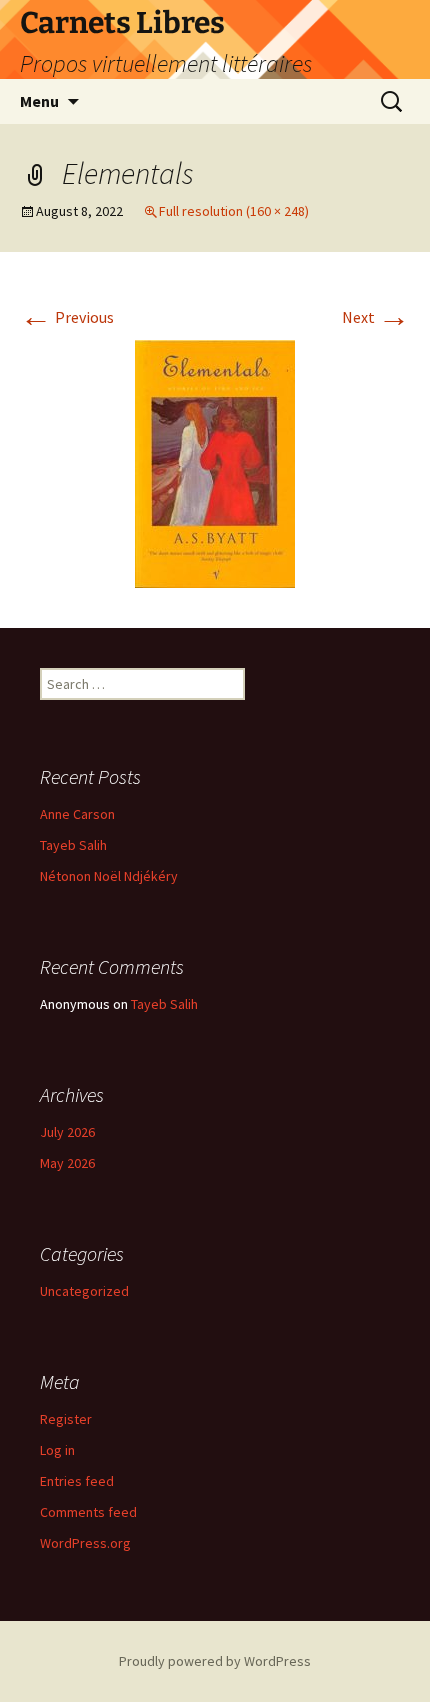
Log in (57, 1450)
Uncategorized (84, 1291)
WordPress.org (85, 1543)
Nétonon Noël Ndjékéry (109, 876)
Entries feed (77, 1481)
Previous (67, 317)
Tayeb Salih (73, 845)
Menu (39, 101)
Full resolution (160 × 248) (234, 211)
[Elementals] (215, 462)
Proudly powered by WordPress (215, 1661)
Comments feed (88, 1512)
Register (66, 1419)
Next (376, 317)
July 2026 (67, 1132)
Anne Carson (77, 814)
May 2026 (67, 1163)
